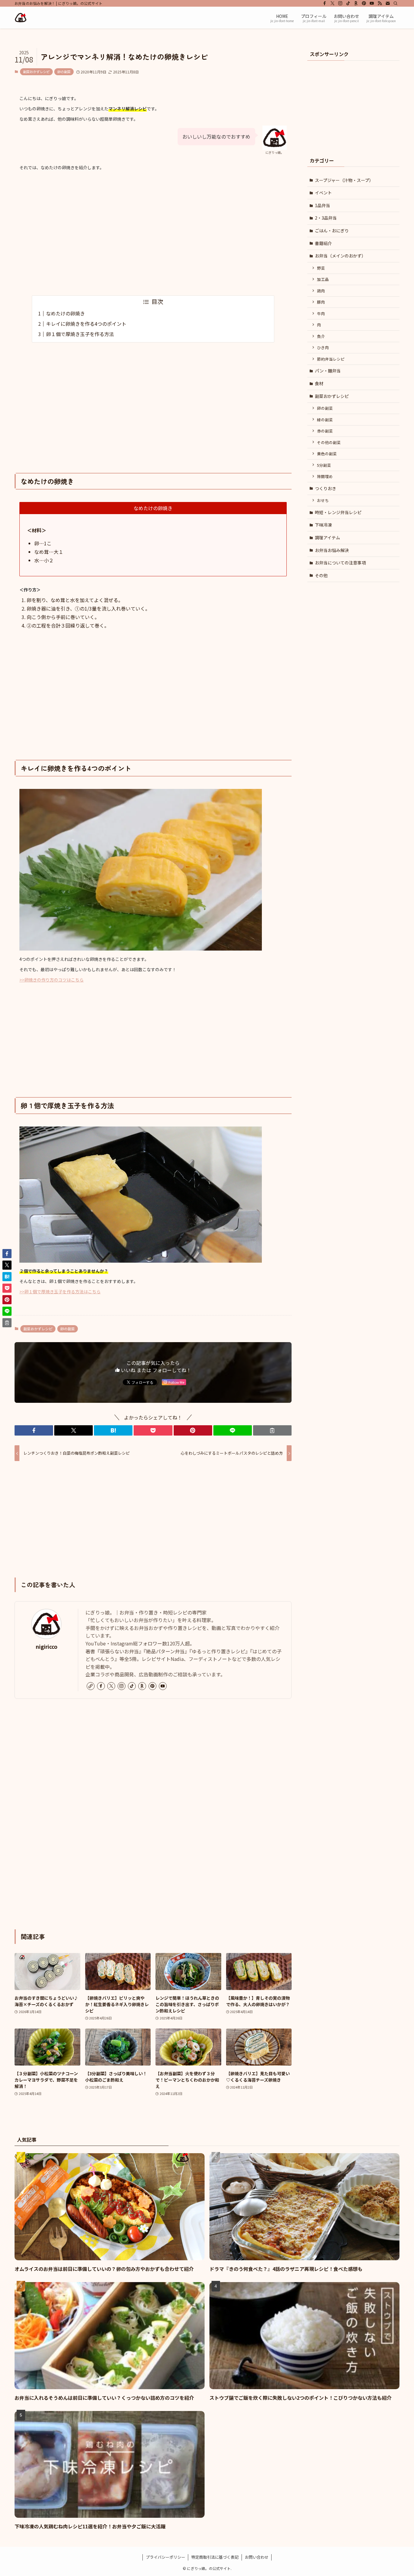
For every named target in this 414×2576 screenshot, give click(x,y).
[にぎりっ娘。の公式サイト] (21, 18)
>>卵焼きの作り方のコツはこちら (52, 980)
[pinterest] (364, 3)
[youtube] (372, 3)
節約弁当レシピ (331, 359)
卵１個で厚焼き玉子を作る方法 (80, 334)
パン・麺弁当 (328, 371)
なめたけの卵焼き (65, 313)
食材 (319, 383)
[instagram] (340, 3)
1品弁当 (322, 205)
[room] (356, 3)
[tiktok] (348, 3)
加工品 (323, 279)
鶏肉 (321, 291)
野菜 (321, 268)
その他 (321, 575)
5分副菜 (324, 465)
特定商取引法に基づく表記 (215, 2557)
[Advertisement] (153, 234)
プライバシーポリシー (165, 2557)
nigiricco (47, 1647)
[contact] (388, 3)
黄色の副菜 (327, 454)
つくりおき (326, 488)
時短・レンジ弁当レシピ (338, 512)
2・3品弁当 (326, 218)
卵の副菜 (64, 72)
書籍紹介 (323, 243)
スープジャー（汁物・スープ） (344, 180)
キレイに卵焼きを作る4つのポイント (86, 324)
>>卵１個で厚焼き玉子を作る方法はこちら (60, 1291)
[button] (34, 1430)
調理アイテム (327, 537)
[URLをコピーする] (272, 1430)
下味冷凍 (323, 525)
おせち (323, 500)
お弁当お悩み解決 (332, 550)
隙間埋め (325, 476)
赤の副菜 (325, 431)
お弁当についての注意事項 (340, 563)
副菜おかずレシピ (36, 72)
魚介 (321, 336)
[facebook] (325, 3)
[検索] (396, 3)
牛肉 (321, 313)
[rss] (380, 3)
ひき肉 (323, 347)
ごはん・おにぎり (332, 231)
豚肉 (321, 302)
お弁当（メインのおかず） (340, 256)
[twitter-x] (332, 3)
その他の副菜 (329, 442)
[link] (91, 1686)
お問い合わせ (257, 2557)
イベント (323, 193)
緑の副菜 (325, 420)
